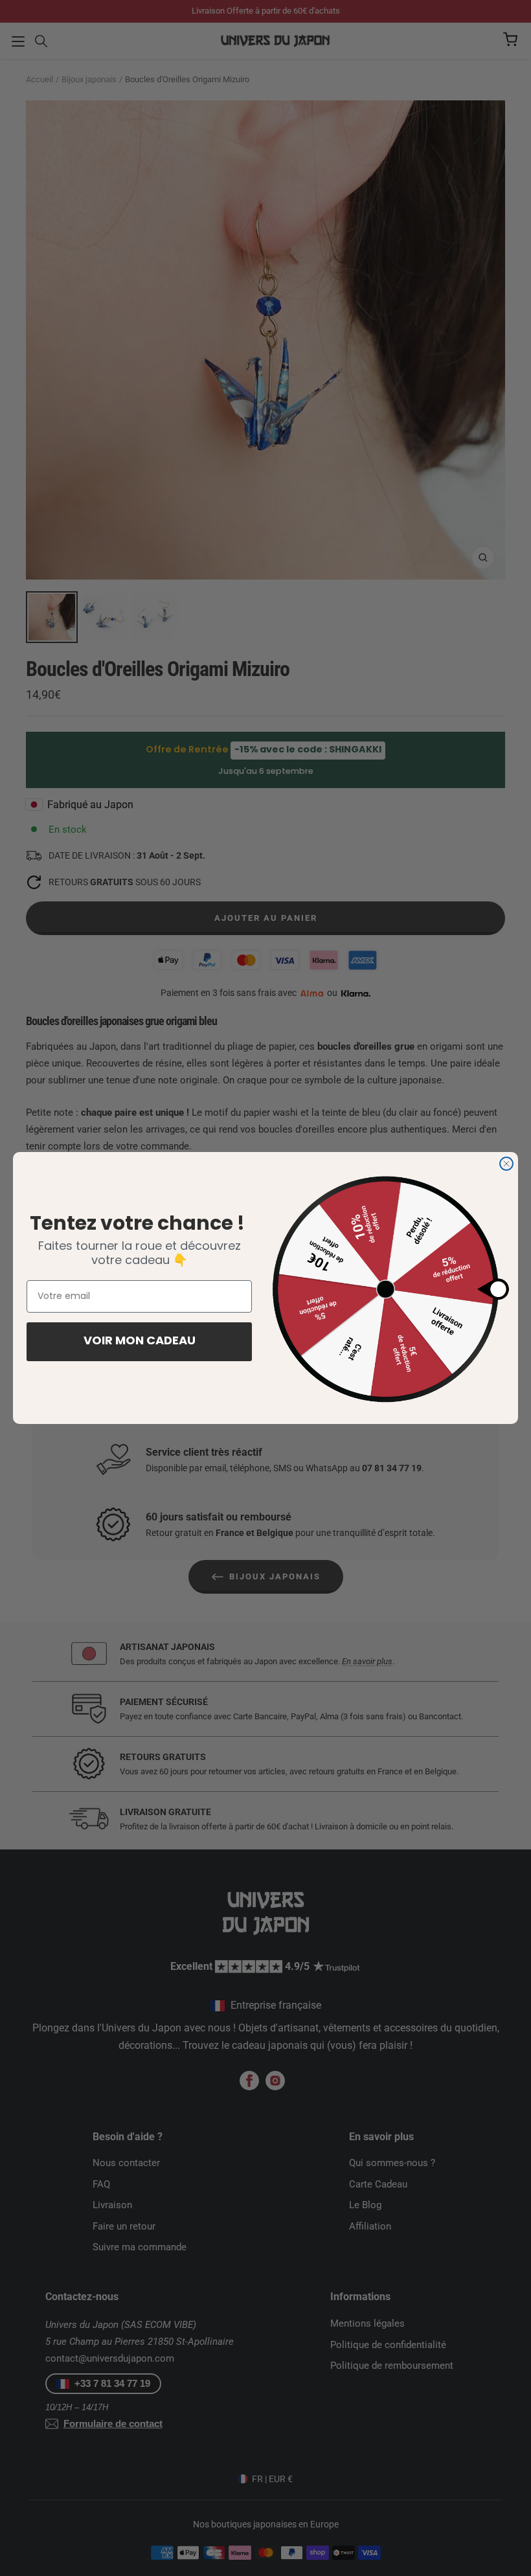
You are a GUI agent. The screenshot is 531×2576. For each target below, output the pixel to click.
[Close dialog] (506, 1164)
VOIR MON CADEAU (140, 1342)
